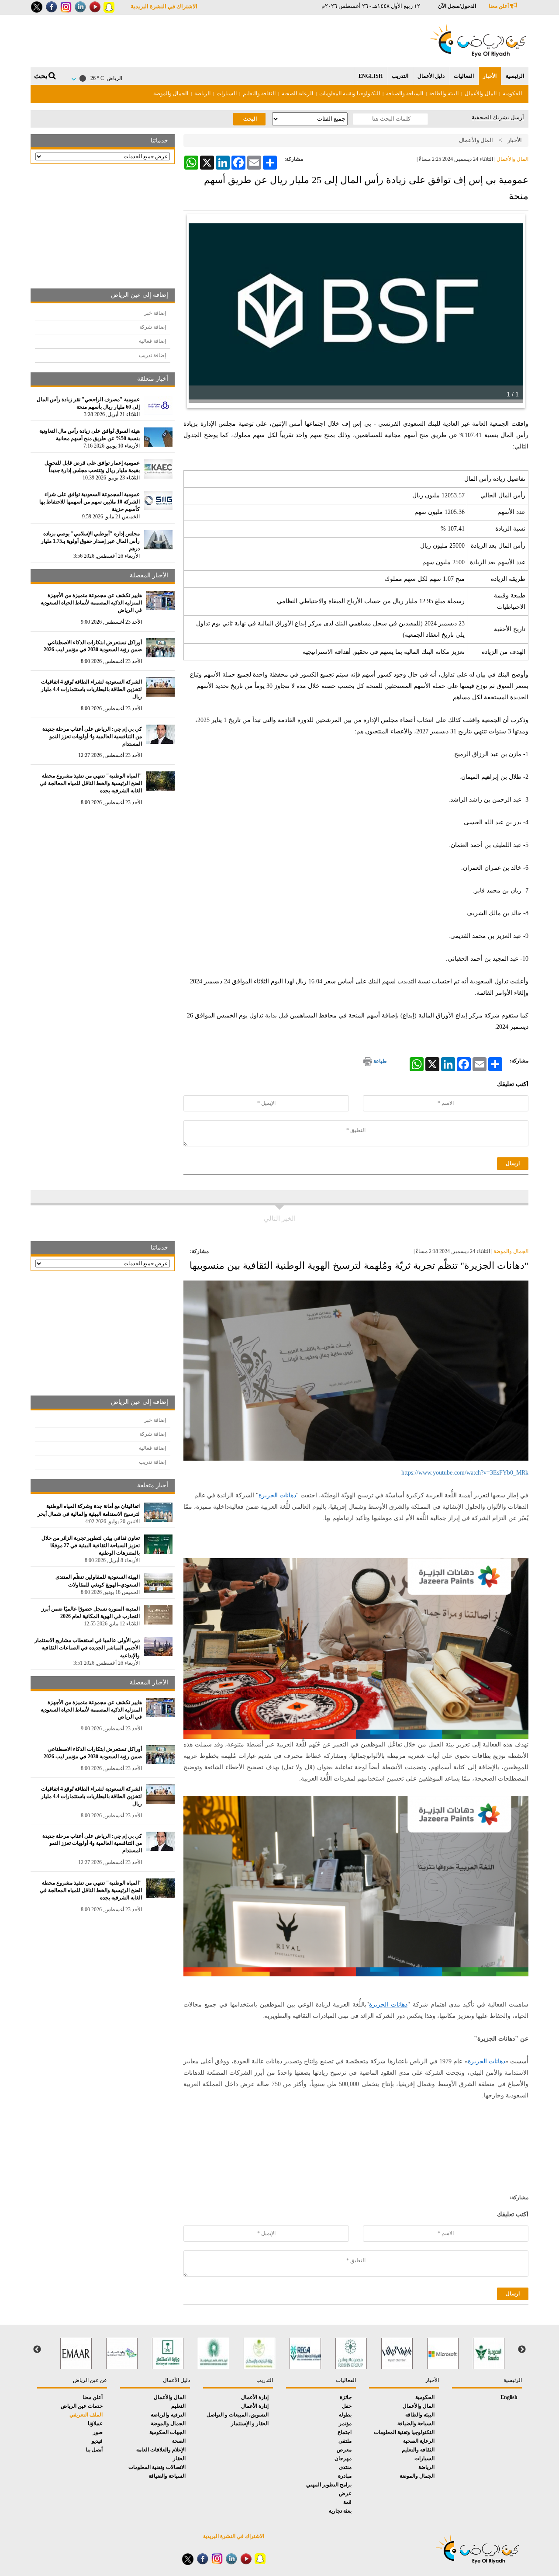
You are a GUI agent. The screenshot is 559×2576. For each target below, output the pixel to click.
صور (98, 2432)
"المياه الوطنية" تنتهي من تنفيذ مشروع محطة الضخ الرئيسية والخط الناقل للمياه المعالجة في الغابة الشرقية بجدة (91, 783)
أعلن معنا (499, 6)
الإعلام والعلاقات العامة (161, 2450)
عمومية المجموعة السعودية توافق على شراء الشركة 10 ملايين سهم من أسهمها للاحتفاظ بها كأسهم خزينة (90, 502)
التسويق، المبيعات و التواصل (238, 2415)
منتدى (345, 2467)
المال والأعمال (481, 94)
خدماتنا (159, 141)
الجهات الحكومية (167, 2432)
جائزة (346, 2397)
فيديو (97, 2441)
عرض (345, 2493)
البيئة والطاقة (444, 94)
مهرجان (343, 2458)
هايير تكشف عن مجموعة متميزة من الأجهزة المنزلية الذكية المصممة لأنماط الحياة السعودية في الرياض (91, 603)
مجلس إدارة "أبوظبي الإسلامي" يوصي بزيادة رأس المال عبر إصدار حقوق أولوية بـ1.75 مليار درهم (90, 541)
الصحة (179, 2441)
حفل (347, 2406)
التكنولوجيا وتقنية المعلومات (350, 94)
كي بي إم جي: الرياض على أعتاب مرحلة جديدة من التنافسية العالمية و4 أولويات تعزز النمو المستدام (92, 736)
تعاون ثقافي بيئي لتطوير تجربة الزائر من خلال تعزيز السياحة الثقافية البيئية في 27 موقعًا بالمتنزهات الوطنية (91, 1545)
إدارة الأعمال (255, 2397)
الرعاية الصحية (297, 94)
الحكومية (512, 94)
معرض (344, 2450)
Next (37, 2350)
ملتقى (345, 2441)
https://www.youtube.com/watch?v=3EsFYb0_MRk (465, 1473)
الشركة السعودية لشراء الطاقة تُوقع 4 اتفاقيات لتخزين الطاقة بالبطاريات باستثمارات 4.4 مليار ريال (91, 689)
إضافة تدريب (152, 355)
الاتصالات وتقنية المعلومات (157, 2467)
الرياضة (202, 94)
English (371, 76)
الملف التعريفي (86, 2415)
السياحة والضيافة (405, 94)
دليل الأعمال (431, 76)
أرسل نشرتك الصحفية (498, 117)
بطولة (345, 2415)
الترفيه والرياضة (168, 2415)
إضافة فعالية (152, 341)
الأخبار (490, 76)
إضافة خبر (155, 313)
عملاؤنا (95, 2423)
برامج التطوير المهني (329, 2485)
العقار (179, 2458)
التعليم (178, 2406)
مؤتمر (345, 2423)
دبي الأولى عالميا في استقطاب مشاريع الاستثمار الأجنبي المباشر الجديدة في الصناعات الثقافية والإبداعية (87, 1648)
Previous (522, 2350)
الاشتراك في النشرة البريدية (164, 6)
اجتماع (345, 2432)
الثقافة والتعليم (259, 94)
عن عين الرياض (90, 2380)
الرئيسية (515, 76)
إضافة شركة (153, 327)
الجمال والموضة (171, 94)
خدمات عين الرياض (82, 2406)
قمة (347, 2502)
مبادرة (345, 2476)
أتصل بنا (94, 2450)
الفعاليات (464, 76)
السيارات (227, 94)
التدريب (400, 76)
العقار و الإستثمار (250, 2423)
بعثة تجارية (340, 2511)
